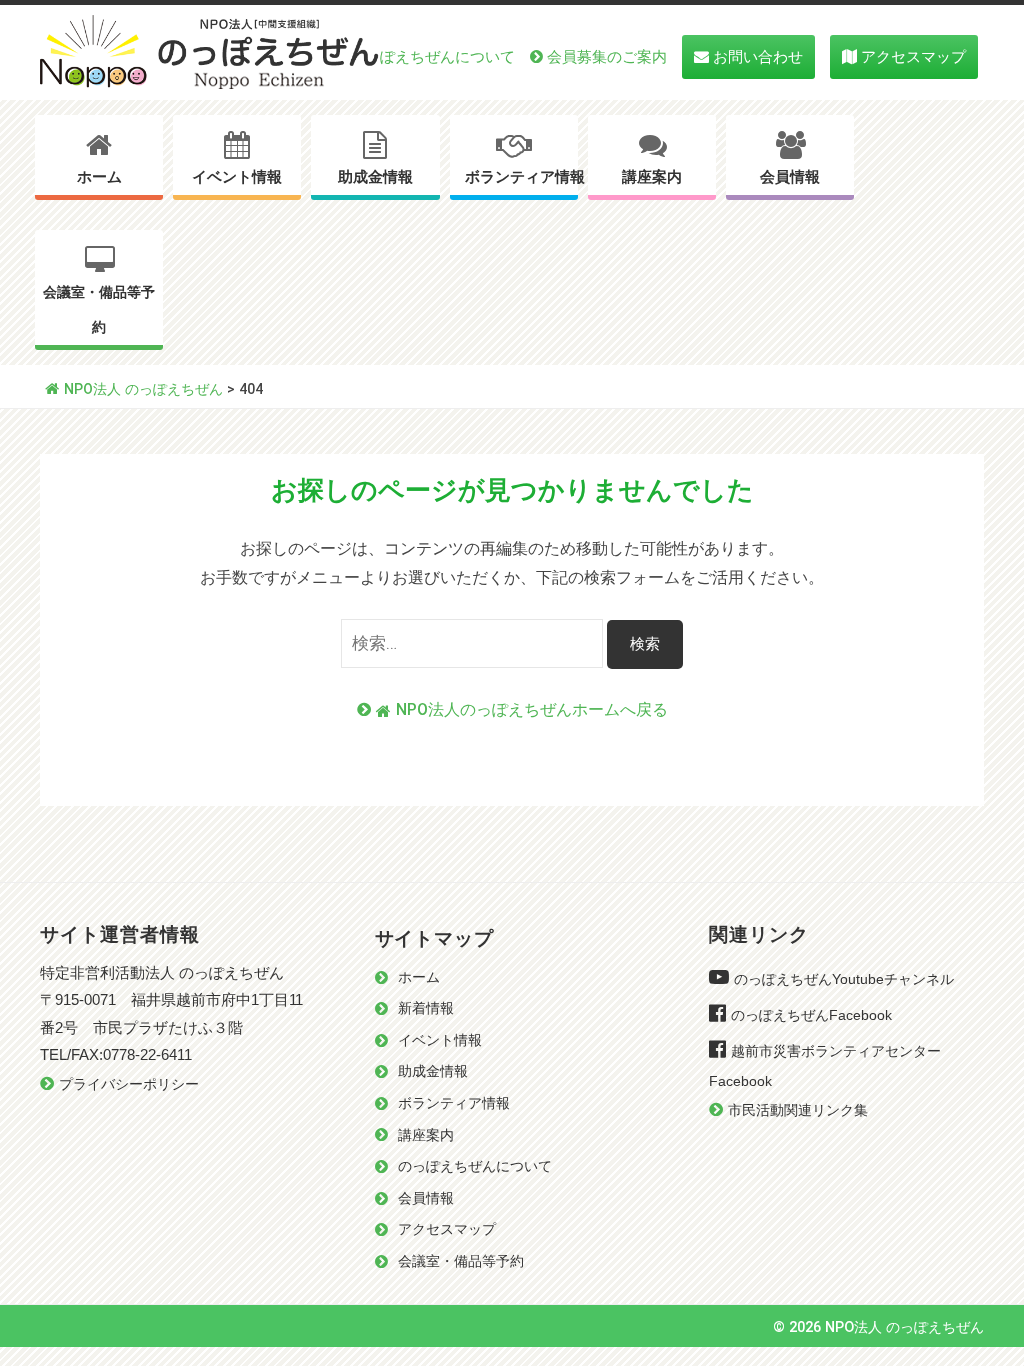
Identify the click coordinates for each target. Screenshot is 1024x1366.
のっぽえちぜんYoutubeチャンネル (844, 979)
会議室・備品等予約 (99, 310)
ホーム (99, 177)
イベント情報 (237, 177)
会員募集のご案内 (607, 56)
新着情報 (426, 1008)
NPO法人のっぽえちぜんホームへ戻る (532, 709)
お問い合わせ (758, 56)
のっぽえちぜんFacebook (811, 1015)
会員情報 (790, 177)
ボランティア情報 (521, 177)
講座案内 (652, 177)
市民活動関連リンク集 (798, 1110)
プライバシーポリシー (129, 1084)
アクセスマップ (913, 56)
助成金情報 (375, 177)
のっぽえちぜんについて (432, 56)
